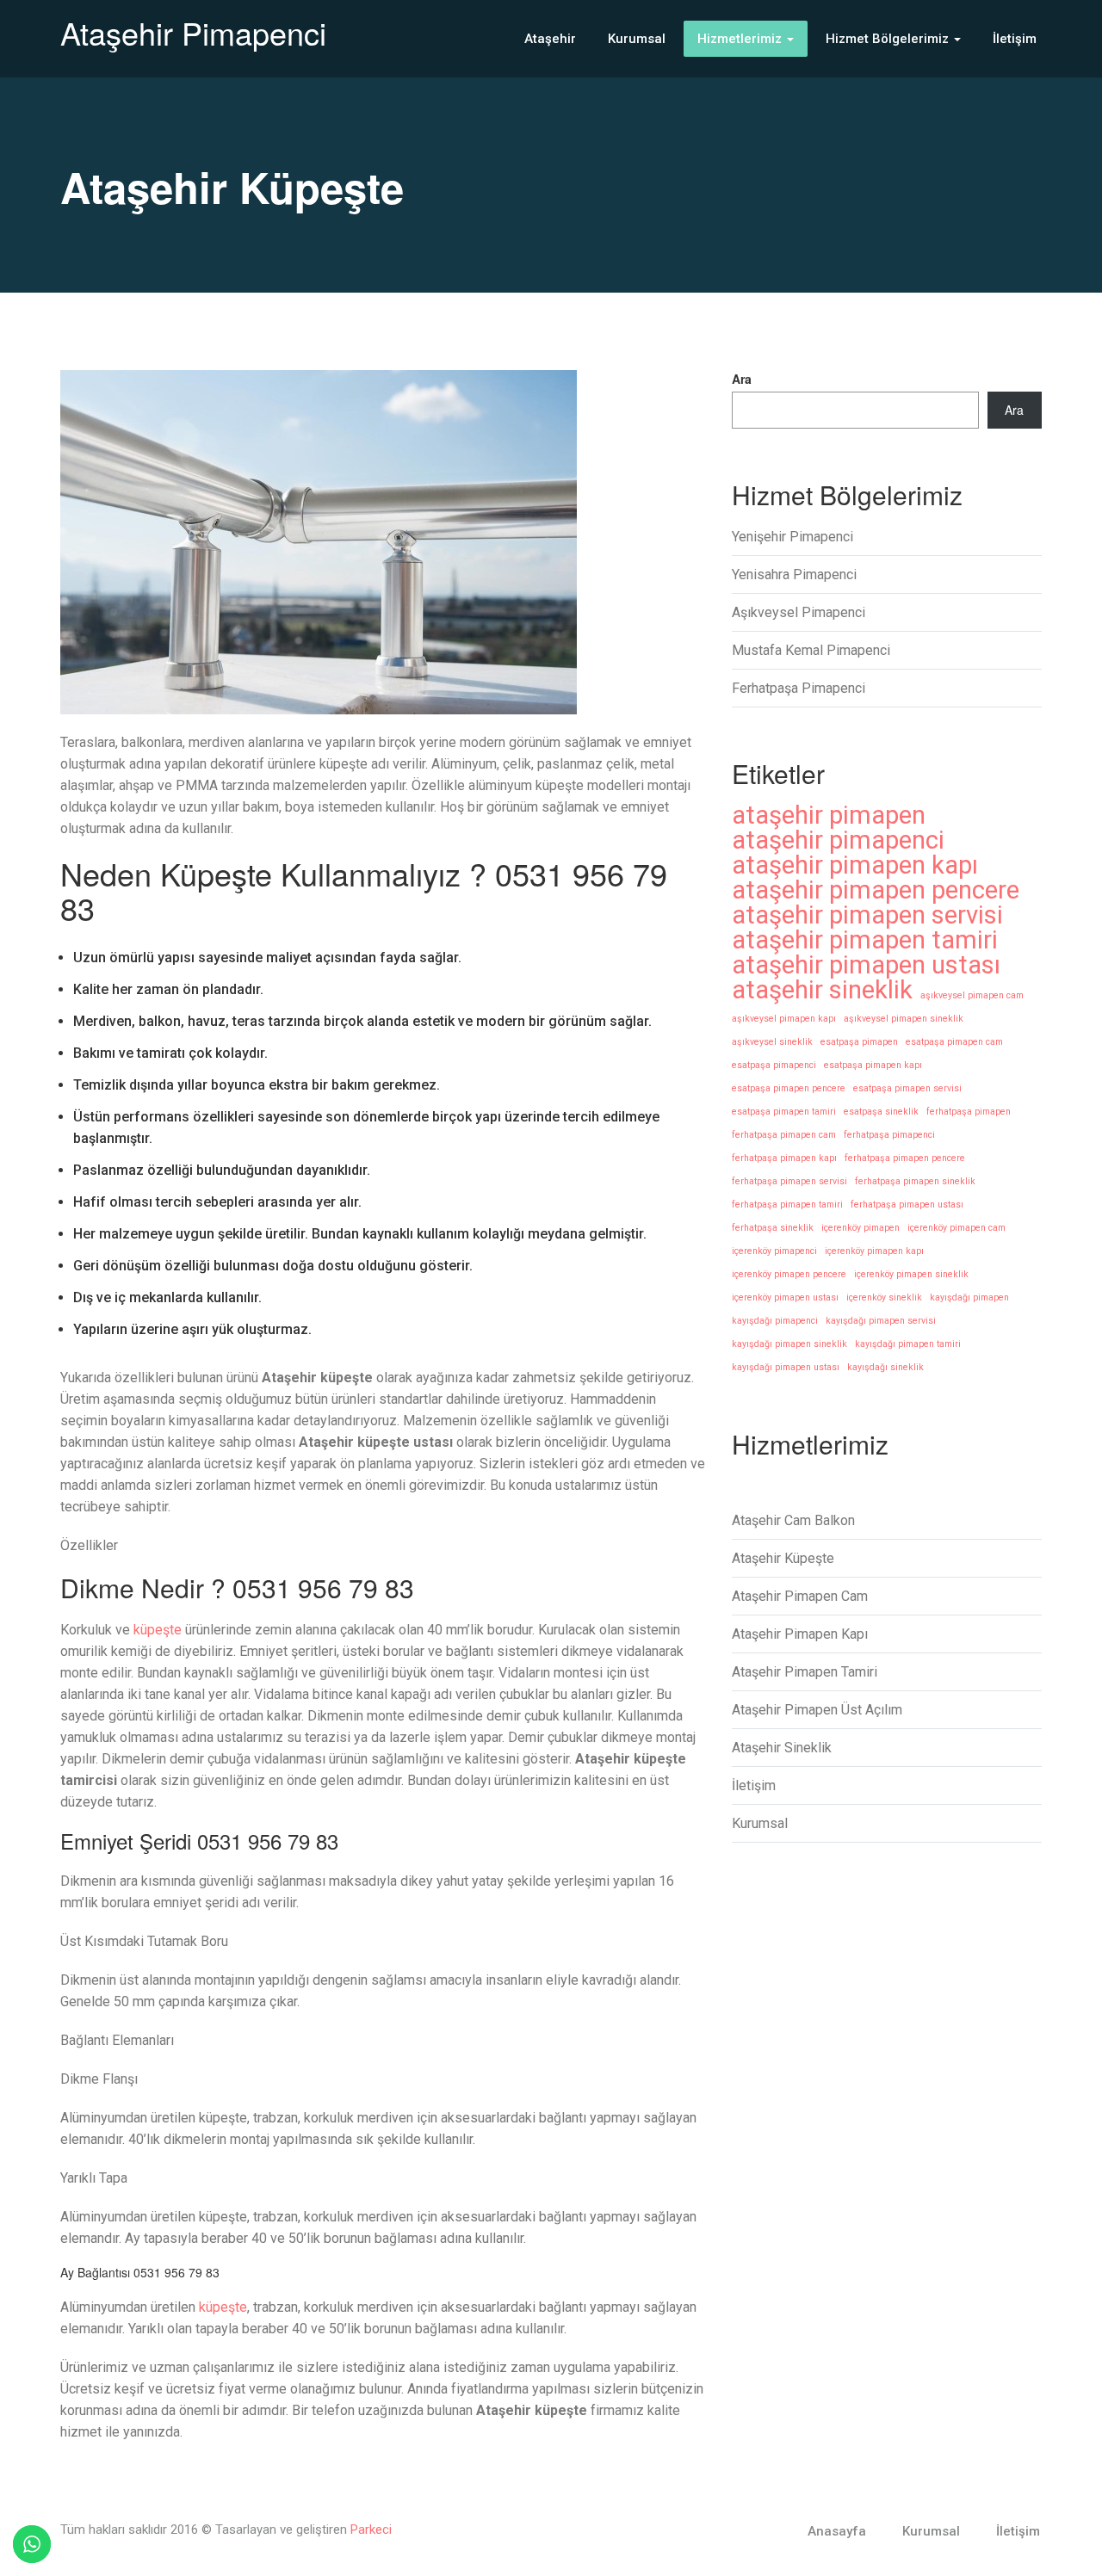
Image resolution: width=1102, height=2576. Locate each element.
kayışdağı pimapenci (775, 1321)
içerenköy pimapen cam (957, 1228)
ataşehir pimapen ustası (866, 965)
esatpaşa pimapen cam (954, 1042)
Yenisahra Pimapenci (794, 575)
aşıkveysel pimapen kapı (784, 1019)
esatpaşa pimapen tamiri (784, 1112)
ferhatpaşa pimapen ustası (907, 1205)
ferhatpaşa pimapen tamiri (787, 1205)
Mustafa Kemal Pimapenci (811, 650)
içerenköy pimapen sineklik (911, 1274)
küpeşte (158, 1630)
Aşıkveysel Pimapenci (799, 612)
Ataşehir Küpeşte (783, 1558)
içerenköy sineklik (884, 1297)
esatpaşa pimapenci (774, 1065)
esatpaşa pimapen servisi (907, 1088)
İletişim (1015, 39)
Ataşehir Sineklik (782, 1748)
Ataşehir (550, 39)
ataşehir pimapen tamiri (865, 940)
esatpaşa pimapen (859, 1042)
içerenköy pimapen (861, 1228)
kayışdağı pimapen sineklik (789, 1344)
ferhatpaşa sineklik (773, 1228)
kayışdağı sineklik (885, 1367)
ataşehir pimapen (829, 815)
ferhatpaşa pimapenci (889, 1135)
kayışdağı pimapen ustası (786, 1367)
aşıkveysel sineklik (772, 1042)
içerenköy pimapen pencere (789, 1274)
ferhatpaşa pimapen (969, 1112)
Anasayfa (837, 2531)
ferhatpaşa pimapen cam (784, 1135)
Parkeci (371, 2530)
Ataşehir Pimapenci (193, 32)
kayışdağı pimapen (969, 1297)
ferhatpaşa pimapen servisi (789, 1181)
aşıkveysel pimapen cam (972, 995)
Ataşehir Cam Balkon (793, 1520)
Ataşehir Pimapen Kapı (800, 1634)
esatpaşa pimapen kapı (873, 1065)
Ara (742, 379)
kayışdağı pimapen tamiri (908, 1344)
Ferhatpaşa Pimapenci (799, 688)
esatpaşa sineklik (881, 1112)
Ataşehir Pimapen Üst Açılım (817, 1710)
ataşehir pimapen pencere (876, 890)
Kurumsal (637, 39)
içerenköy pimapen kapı (874, 1251)
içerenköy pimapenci (774, 1251)
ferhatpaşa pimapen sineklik (915, 1181)
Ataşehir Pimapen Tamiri (805, 1672)
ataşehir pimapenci (838, 840)
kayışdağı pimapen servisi (881, 1321)
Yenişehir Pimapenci (792, 537)
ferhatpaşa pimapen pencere (905, 1158)
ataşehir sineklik (822, 990)
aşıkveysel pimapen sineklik (904, 1019)
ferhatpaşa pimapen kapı (784, 1158)
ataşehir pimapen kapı (855, 865)
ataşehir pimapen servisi (867, 915)
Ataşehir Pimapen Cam (800, 1596)
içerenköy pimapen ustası (785, 1297)
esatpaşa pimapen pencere (789, 1088)
